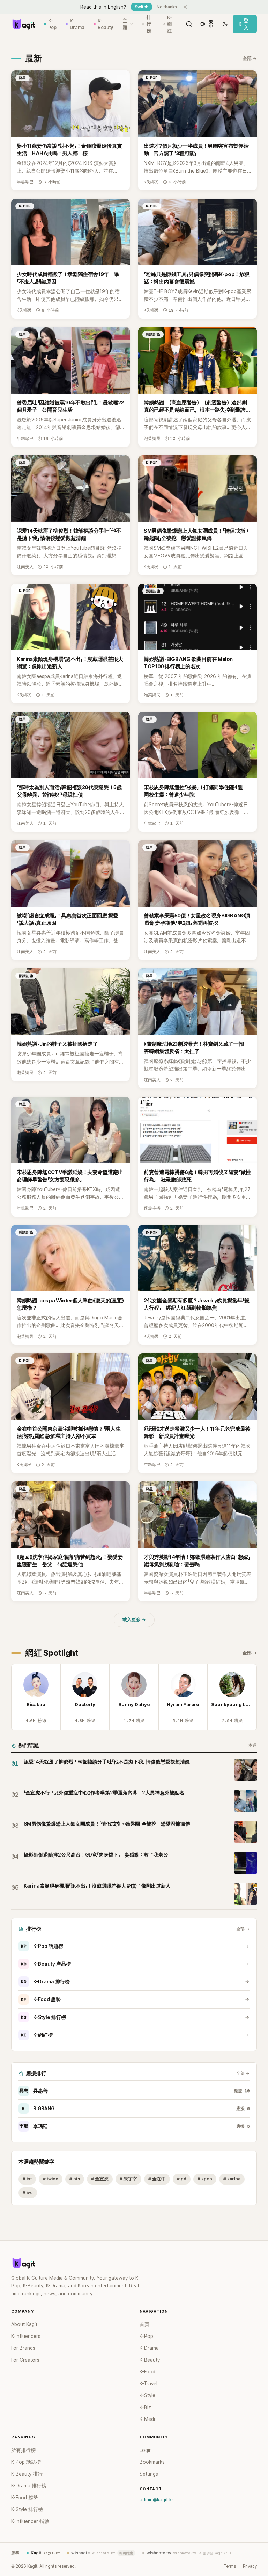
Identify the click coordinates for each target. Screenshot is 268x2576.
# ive (28, 2192)
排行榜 (149, 24)
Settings (149, 2474)
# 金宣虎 (100, 2179)
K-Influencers (26, 2336)
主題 (125, 24)
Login (146, 2450)
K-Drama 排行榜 (45, 1982)
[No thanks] (185, 7)
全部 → (250, 58)
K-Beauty (105, 24)
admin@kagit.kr (157, 2500)
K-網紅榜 (37, 2035)
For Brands (23, 2348)
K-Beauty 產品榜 (46, 1964)
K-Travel (148, 2384)
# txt (27, 2179)
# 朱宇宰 (128, 2179)
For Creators (25, 2360)
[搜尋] (189, 24)
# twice (51, 2179)
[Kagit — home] (23, 24)
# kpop (205, 2179)
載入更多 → (134, 1620)
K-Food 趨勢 (41, 1999)
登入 (246, 24)
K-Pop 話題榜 (42, 1946)
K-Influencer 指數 (30, 2521)
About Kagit (24, 2324)
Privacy (250, 2566)
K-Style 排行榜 (43, 2017)
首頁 (144, 2324)
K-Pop (52, 24)
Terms (230, 2566)
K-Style (147, 2395)
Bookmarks (152, 2462)
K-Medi (147, 2419)
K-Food (147, 2372)
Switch (142, 7)
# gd (182, 2179)
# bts (75, 2179)
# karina (232, 2179)
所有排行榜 (23, 2450)
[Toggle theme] (225, 24)
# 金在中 (157, 2179)
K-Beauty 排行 (27, 2474)
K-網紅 (170, 24)
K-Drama (77, 24)
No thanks (167, 7)
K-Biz (145, 2407)
